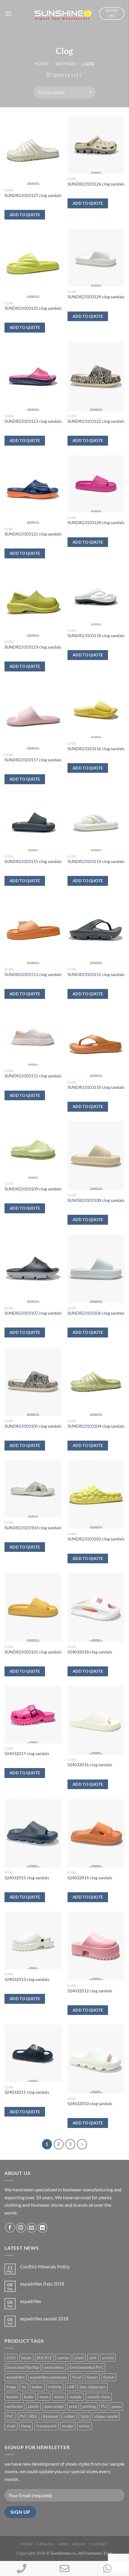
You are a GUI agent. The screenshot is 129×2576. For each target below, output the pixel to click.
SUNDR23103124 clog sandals (96, 297)
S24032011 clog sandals (27, 2092)
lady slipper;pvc (93, 2387)
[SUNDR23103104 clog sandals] (96, 1382)
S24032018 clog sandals (90, 1652)
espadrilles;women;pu (48, 2377)
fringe (11, 2387)
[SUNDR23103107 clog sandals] (33, 1269)
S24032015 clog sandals (27, 1878)
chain (79, 2358)
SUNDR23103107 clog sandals (33, 1313)
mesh (44, 2397)
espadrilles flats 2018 (42, 2284)
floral (77, 2377)
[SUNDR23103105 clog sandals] (33, 1382)
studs (11, 2426)
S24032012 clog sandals (90, 1991)
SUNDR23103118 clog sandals (96, 636)
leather (12, 2397)
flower (92, 2377)
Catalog (45, 2544)
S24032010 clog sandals (90, 2104)
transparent (46, 2426)
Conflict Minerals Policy (45, 2266)
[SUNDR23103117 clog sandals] (33, 715)
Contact (99, 2544)
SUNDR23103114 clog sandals (96, 861)
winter (84, 2426)
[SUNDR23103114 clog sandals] (96, 823)
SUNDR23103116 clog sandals (96, 749)
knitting (55, 2387)
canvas (63, 2358)
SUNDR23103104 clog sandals (96, 1426)
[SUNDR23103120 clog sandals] (96, 484)
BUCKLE (44, 2358)
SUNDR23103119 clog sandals (33, 647)
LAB (70, 2387)
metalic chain (99, 2397)
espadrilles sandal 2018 (44, 2318)
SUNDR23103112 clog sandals (96, 975)
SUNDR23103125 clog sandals (33, 308)
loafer (29, 2397)
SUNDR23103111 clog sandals (33, 1076)
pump (116, 2406)
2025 (11, 2358)
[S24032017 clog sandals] (33, 1715)
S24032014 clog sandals (90, 1878)
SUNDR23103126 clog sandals (96, 184)
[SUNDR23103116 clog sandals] (96, 710)
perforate (14, 2406)
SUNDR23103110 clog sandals (96, 1087)
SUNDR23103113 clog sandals (33, 975)
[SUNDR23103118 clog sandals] (96, 597)
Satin (85, 2416)
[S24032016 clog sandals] (96, 1720)
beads (26, 2358)
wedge (68, 2426)
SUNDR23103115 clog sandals (33, 861)
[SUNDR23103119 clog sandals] (33, 602)
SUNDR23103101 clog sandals (33, 1652)
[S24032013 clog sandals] (33, 1940)
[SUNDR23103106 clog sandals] (96, 1269)
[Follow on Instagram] (21, 2228)
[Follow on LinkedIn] (42, 2228)
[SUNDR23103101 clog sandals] (33, 1607)
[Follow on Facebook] (10, 2228)
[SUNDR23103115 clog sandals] (33, 823)
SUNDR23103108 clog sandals (96, 1200)
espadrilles (15, 2377)
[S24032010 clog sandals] (96, 2059)
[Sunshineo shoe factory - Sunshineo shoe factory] (64, 14)
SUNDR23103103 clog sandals (33, 1528)
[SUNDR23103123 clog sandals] (33, 376)
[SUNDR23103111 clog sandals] (33, 1037)
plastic (33, 2406)
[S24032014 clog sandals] (96, 1833)
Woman (66, 64)
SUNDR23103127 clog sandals (33, 195)
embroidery (54, 2367)
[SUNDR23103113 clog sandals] (33, 930)
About (79, 2544)
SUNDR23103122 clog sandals (96, 421)
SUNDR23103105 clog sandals (33, 1426)
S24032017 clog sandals (27, 1754)
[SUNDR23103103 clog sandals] (33, 1489)
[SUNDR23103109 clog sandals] (33, 1150)
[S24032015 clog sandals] (33, 1833)
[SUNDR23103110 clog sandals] (96, 1043)
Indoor (37, 2387)
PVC (10, 2416)
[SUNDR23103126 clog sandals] (96, 145)
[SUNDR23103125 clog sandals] (33, 264)
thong (26, 2426)
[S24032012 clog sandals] (96, 1946)
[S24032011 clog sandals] (33, 2053)
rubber (69, 2416)
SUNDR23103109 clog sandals (33, 1189)
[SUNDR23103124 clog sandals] (96, 258)
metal (59, 2397)
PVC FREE (28, 2416)
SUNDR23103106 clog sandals (96, 1313)
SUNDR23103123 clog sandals (33, 421)
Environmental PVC (87, 2367)
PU (104, 2406)
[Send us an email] (32, 2228)
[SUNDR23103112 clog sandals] (96, 930)
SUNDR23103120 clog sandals (96, 523)
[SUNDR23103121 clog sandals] (33, 490)
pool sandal (54, 2406)
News (63, 2544)
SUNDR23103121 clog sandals (33, 534)
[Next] (82, 2144)
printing (89, 2406)
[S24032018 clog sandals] (96, 1607)
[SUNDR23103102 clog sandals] (96, 1494)
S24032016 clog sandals (90, 1765)
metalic (76, 2397)
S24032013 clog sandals (27, 1979)
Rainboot (51, 2416)
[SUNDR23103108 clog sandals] (96, 1156)
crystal (108, 2358)
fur (24, 2387)
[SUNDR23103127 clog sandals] (33, 151)
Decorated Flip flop (23, 2367)
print (73, 2406)
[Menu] (8, 13)
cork (93, 2358)
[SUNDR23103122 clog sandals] (96, 376)
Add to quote (25, 215)
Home (42, 64)
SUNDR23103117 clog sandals (33, 760)
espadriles (31, 2301)
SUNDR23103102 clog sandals (96, 1539)
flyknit (109, 2377)
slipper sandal (106, 2416)
